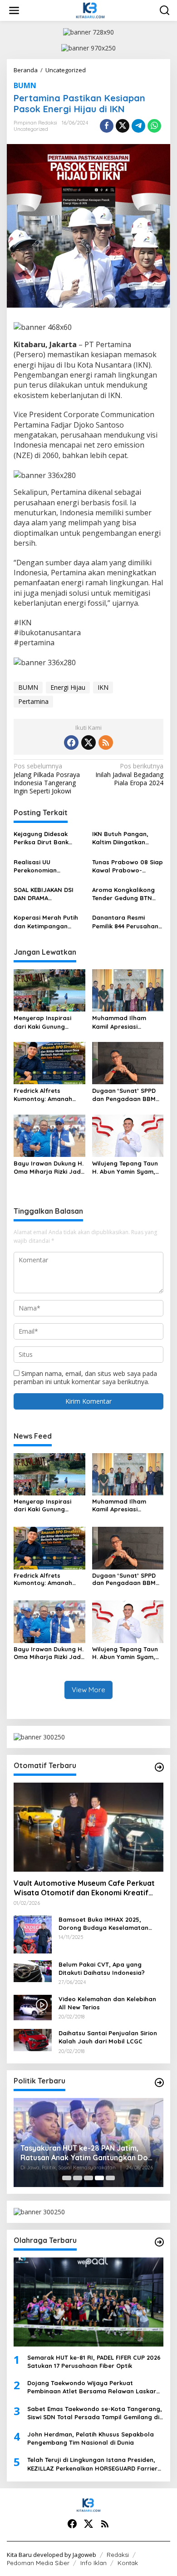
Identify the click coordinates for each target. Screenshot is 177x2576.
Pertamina (33, 701)
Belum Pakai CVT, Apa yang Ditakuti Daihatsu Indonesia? (102, 1968)
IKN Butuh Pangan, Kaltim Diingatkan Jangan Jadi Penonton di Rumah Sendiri (127, 838)
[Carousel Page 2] (78, 2178)
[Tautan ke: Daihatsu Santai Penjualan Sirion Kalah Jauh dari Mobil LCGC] (33, 2039)
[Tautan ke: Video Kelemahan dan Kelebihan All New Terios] (33, 2006)
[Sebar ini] (107, 126)
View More (88, 1690)
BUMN (25, 85)
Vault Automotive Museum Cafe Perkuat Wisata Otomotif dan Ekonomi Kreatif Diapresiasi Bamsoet (84, 1888)
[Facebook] (71, 742)
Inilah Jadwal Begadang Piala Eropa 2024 (129, 774)
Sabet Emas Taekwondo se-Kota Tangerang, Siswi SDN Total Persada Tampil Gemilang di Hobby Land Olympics (95, 2413)
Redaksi (118, 2555)
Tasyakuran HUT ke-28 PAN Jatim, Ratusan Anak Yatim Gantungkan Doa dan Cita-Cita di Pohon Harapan (86, 2153)
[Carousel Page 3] (88, 2178)
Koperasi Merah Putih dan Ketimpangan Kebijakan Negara (46, 922)
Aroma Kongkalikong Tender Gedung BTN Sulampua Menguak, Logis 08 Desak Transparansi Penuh (123, 894)
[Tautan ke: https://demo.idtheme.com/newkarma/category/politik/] (159, 2083)
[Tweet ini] (123, 126)
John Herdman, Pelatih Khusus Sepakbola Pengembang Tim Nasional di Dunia (91, 2438)
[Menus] (14, 10)
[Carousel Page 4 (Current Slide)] (99, 2178)
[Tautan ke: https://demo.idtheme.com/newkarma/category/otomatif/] (159, 1767)
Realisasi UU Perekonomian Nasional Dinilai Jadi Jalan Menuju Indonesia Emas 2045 (45, 866)
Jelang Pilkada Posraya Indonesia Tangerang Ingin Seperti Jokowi (47, 779)
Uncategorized (31, 129)
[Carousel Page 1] (67, 2178)
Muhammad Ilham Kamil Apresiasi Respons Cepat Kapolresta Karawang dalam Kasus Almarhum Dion (128, 1022)
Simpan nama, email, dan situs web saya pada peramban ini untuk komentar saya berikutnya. (85, 1378)
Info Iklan (93, 2563)
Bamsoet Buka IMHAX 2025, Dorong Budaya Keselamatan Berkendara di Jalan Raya (103, 1924)
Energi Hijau (68, 687)
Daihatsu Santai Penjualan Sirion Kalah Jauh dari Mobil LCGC (108, 2037)
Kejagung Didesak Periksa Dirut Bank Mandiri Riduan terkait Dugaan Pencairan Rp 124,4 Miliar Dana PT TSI (48, 838)
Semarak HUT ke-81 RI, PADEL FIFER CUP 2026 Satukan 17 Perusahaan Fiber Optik (94, 2362)
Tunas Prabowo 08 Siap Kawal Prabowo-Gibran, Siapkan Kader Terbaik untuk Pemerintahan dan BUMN (128, 866)
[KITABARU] (90, 10)
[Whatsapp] (154, 126)
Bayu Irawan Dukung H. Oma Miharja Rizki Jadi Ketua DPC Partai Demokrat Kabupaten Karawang (49, 1168)
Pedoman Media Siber (38, 2563)
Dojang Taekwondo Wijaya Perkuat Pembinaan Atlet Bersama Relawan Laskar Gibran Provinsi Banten (92, 2387)
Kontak (128, 2563)
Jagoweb (84, 2555)
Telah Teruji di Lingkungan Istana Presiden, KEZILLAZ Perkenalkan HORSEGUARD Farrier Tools (92, 2464)
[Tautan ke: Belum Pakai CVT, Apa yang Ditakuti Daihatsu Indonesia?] (33, 1971)
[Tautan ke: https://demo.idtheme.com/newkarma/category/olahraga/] (159, 2242)
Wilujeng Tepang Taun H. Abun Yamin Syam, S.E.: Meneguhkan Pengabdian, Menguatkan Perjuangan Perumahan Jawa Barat (128, 1168)
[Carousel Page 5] (110, 2178)
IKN (103, 687)
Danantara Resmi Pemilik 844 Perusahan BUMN (125, 922)
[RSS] (106, 742)
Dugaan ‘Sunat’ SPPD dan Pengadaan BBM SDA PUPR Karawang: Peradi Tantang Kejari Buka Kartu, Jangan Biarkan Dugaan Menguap (125, 1095)
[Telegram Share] (138, 126)
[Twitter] (88, 742)
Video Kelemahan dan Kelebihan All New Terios (107, 2003)
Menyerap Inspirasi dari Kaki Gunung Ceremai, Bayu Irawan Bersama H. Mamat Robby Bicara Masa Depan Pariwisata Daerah (47, 1022)
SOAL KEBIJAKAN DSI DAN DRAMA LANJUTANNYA (44, 894)
